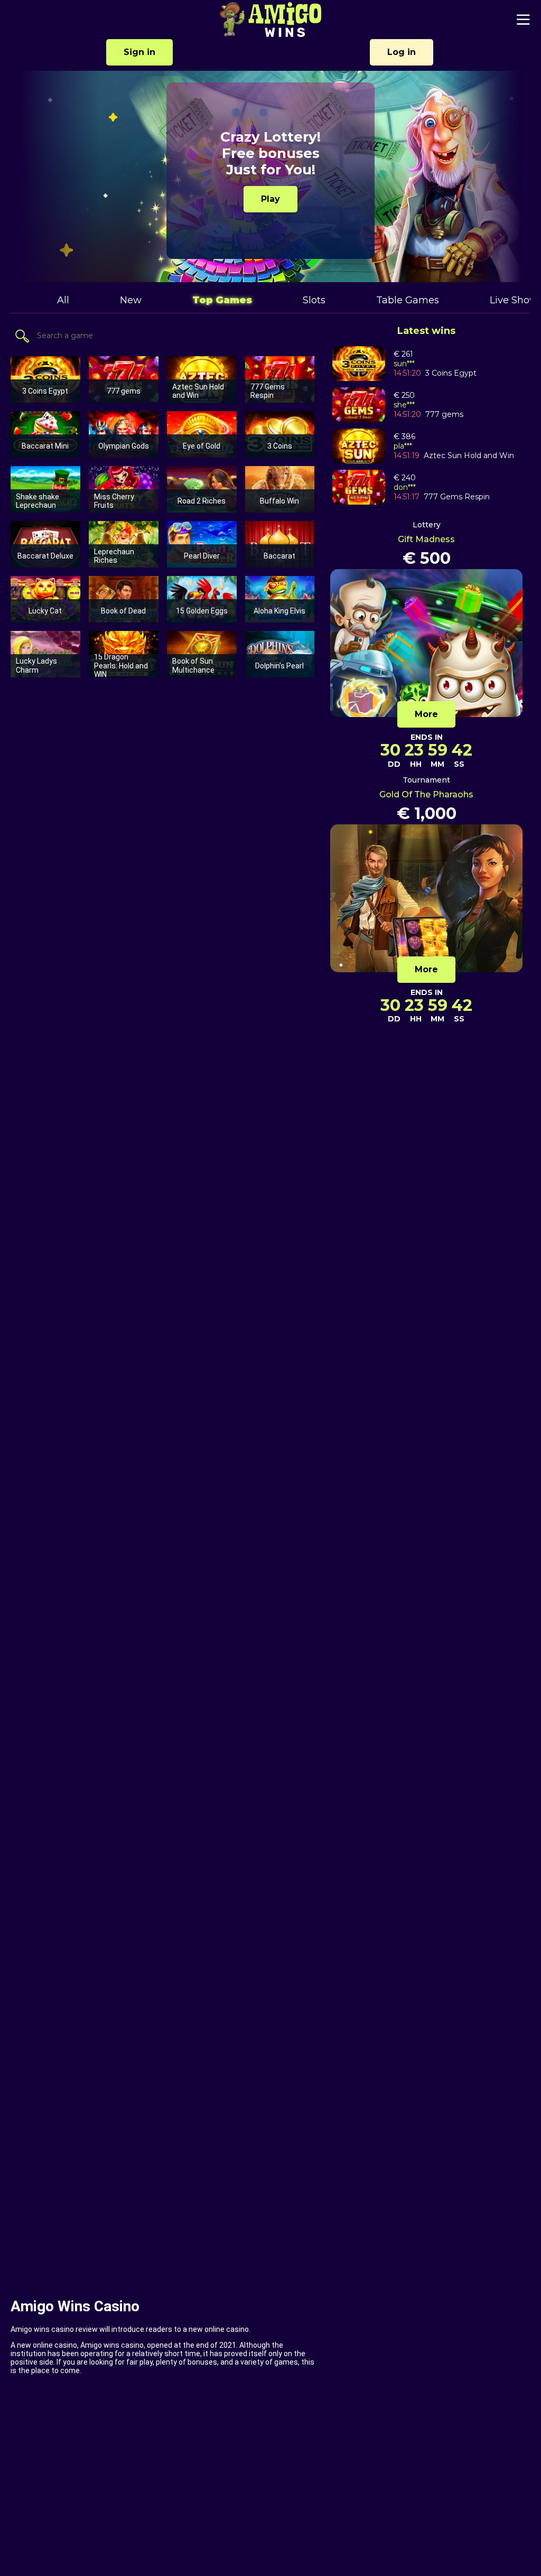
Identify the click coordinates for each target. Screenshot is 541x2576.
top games (222, 300)
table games (408, 300)
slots (314, 300)
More (426, 714)
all (63, 300)
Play (270, 199)
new (131, 300)
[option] (270, 176)
